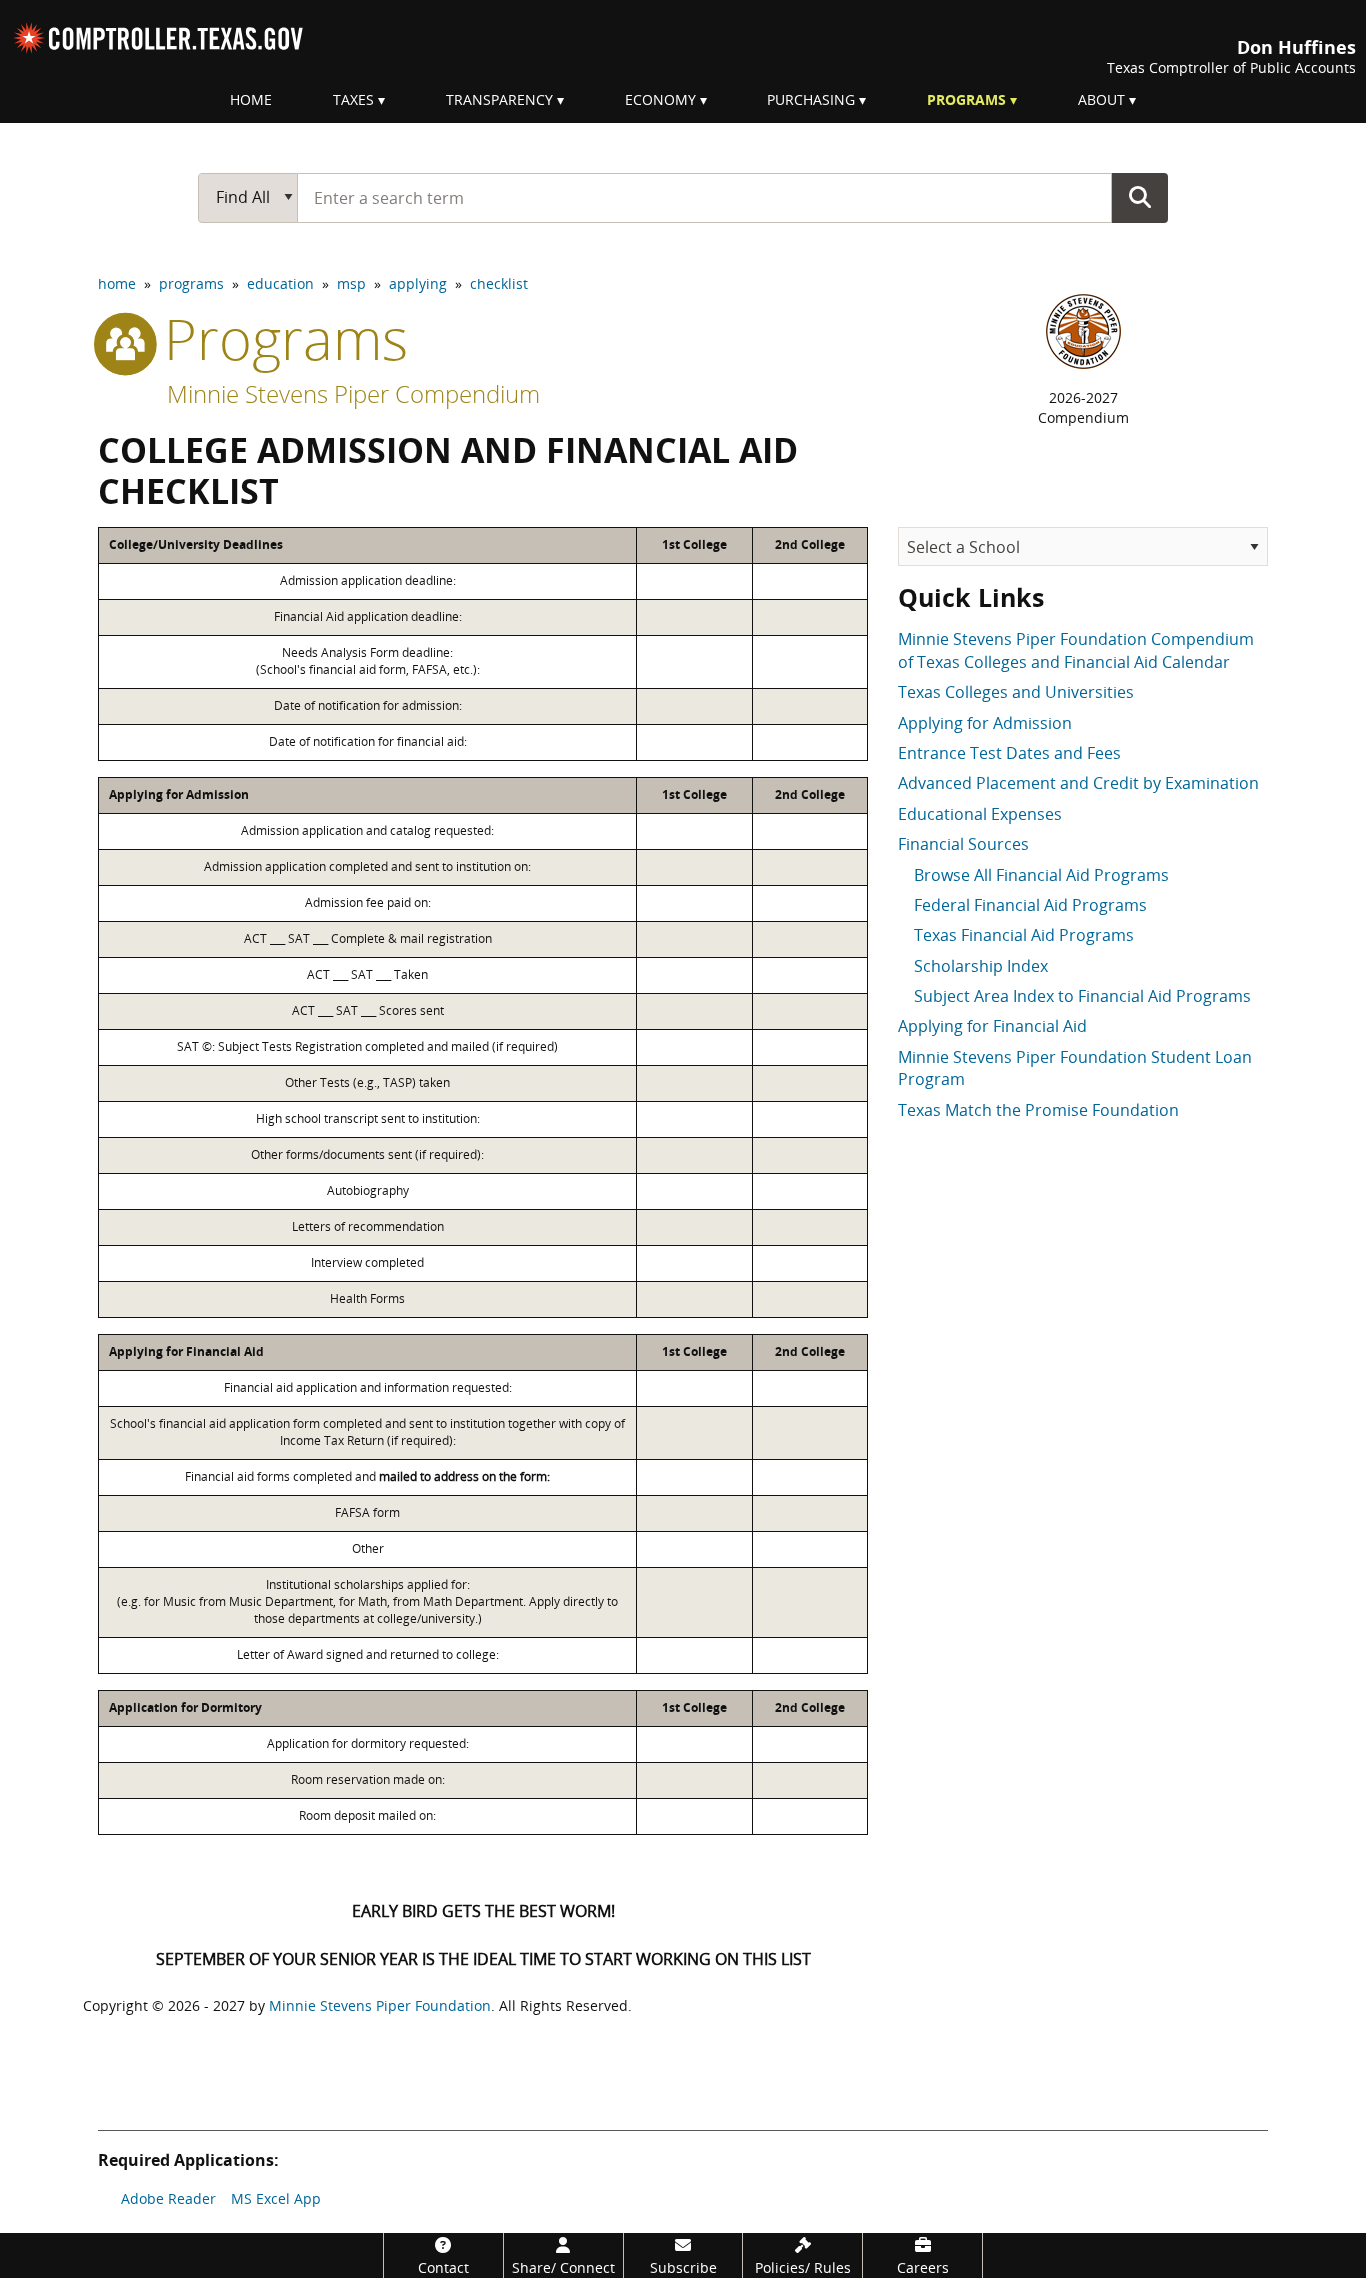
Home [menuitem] (251, 99)
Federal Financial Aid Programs (1030, 905)
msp (351, 283)
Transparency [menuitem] (499, 99)
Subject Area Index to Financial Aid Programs (1082, 996)
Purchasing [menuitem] (811, 99)
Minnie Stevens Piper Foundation (380, 2005)
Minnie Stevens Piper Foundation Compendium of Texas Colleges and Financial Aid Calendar (1076, 650)
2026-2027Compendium (1083, 407)
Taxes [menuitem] (353, 99)
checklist (499, 283)
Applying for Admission (985, 723)
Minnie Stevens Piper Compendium (353, 393)
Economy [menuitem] (660, 99)
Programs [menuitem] (966, 99)
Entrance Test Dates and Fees (1009, 753)
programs (191, 283)
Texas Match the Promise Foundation (1038, 1110)
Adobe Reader (168, 2198)
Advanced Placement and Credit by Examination (1078, 783)
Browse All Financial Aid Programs (1041, 875)
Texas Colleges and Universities (1016, 692)
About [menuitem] (1101, 99)
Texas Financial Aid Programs (1024, 935)
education (280, 283)
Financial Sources (963, 844)
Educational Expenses (980, 814)
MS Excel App (276, 2198)
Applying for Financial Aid (992, 1026)
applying (418, 283)
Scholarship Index (981, 966)
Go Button (1140, 197)
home (117, 283)
